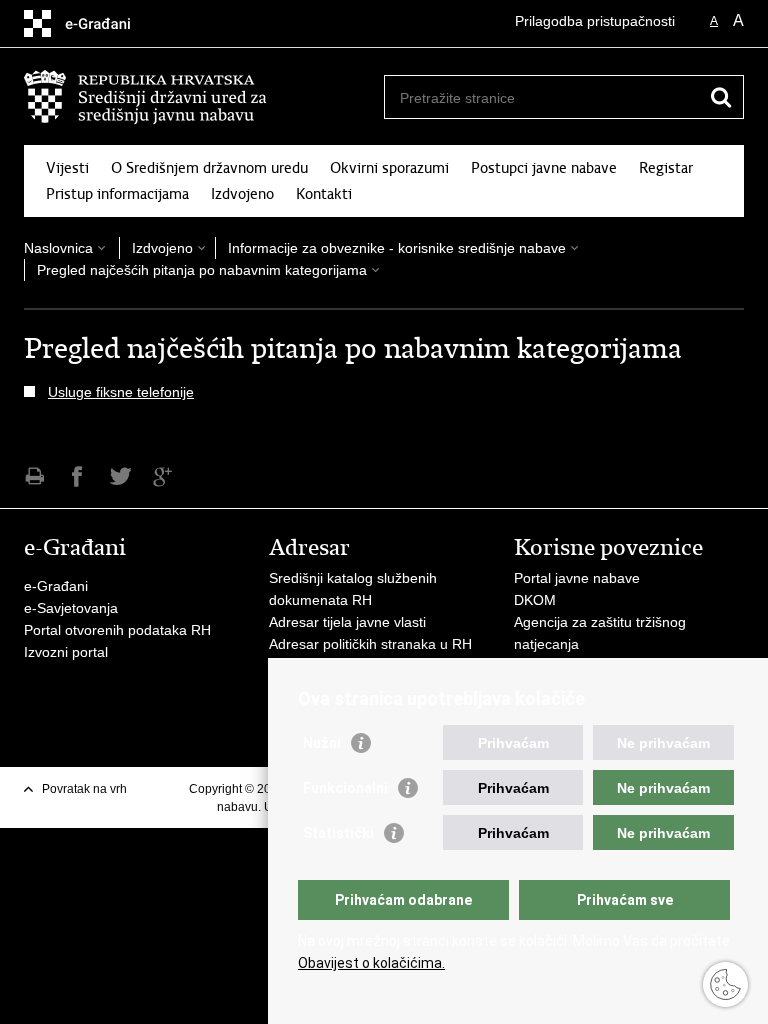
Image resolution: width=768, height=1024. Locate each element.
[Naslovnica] (204, 97)
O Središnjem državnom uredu (209, 168)
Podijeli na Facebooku (77, 476)
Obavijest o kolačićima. (371, 963)
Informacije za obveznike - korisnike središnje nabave (397, 248)
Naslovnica (58, 248)
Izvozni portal (66, 652)
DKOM (535, 600)
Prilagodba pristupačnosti (595, 21)
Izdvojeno (242, 194)
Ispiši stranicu (34, 476)
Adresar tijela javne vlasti (347, 622)
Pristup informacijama (117, 194)
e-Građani (56, 586)
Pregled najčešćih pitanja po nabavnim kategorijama (202, 270)
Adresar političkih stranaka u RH (370, 644)
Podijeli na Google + (163, 476)
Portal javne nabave (577, 578)
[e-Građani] (109, 23)
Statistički (338, 833)
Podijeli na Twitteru (120, 476)
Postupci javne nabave (544, 168)
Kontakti (324, 194)
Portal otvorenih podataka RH (117, 630)
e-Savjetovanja (71, 608)
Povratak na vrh (84, 789)
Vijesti (67, 168)
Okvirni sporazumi (389, 168)
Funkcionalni (345, 788)
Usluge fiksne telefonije (121, 392)
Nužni (322, 743)
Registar (666, 168)
